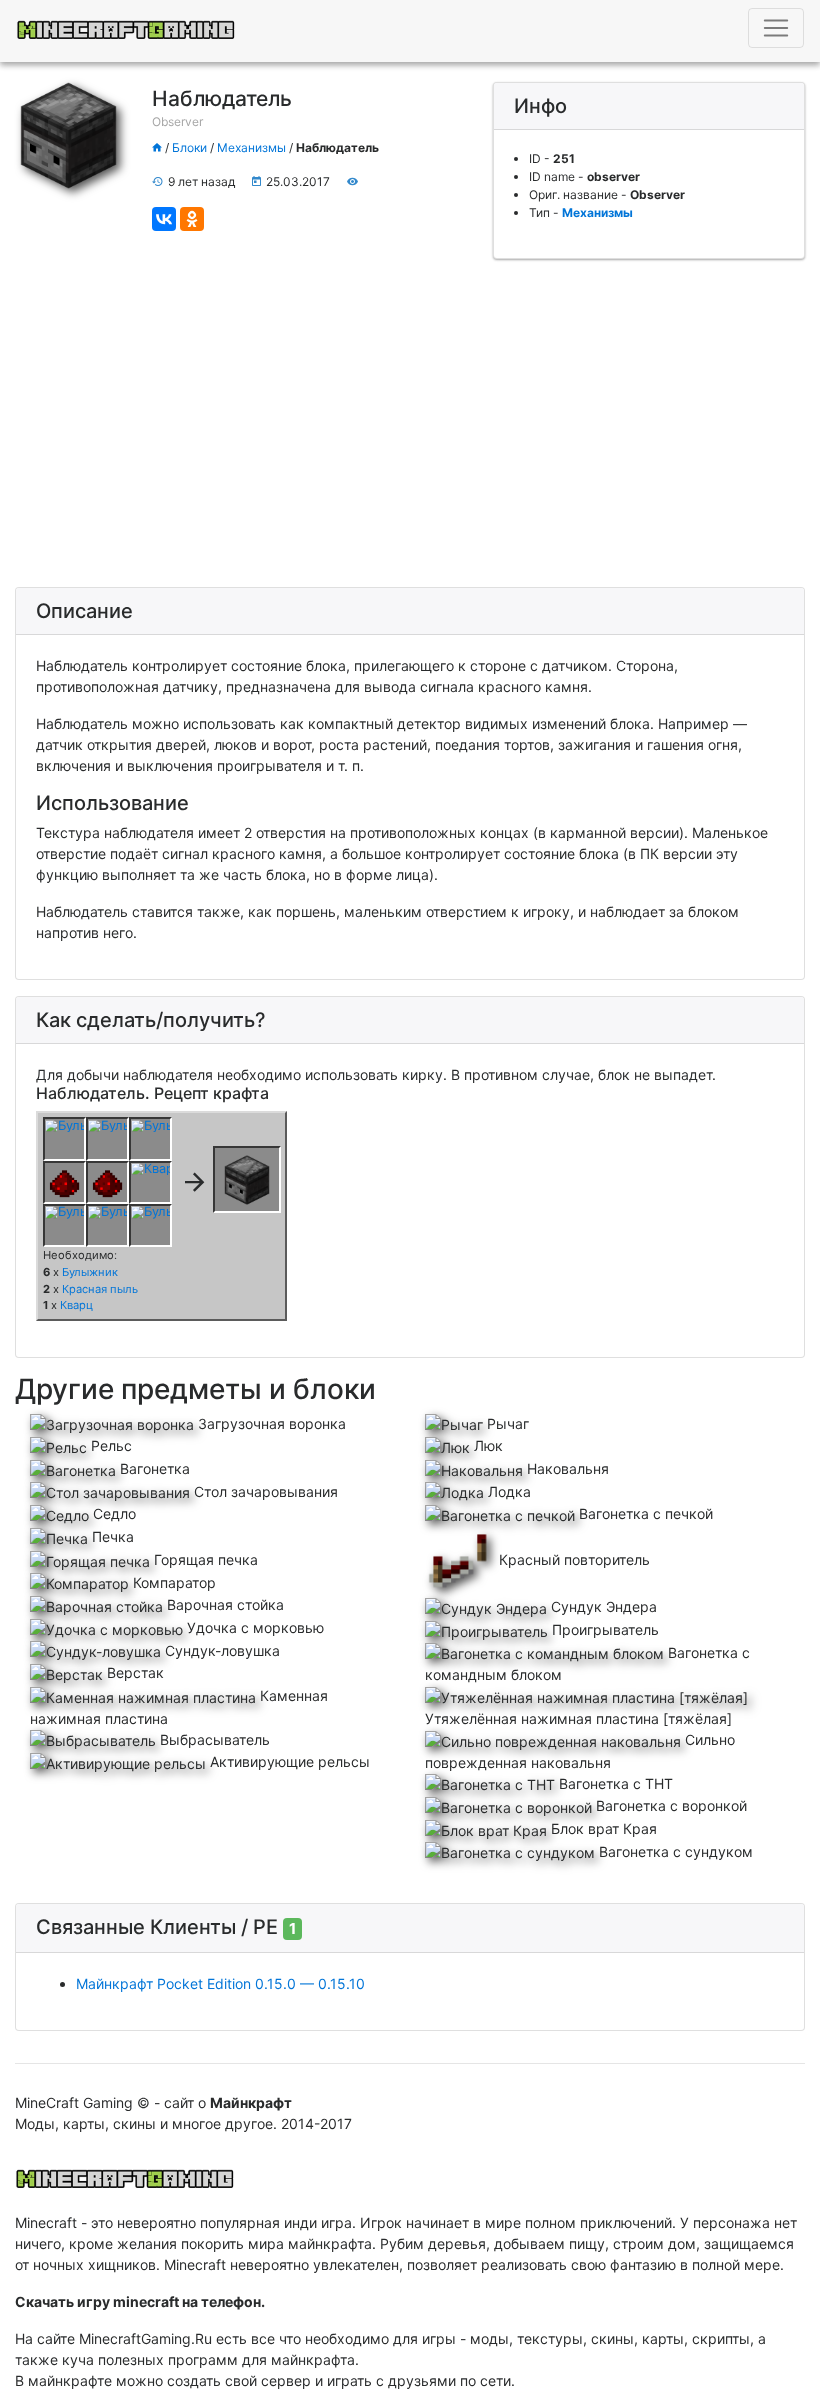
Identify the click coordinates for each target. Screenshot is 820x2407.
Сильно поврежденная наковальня (580, 1751)
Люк (486, 1445)
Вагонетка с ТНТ (614, 1783)
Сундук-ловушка (220, 1650)
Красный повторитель (572, 1559)
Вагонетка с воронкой (669, 1805)
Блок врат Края (602, 1828)
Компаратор (172, 1582)
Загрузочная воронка (270, 1423)
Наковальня (566, 1468)
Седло (112, 1513)
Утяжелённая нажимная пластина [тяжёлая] (578, 1718)
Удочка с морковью (253, 1627)
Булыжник (90, 1272)
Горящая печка (204, 1559)
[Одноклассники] (192, 219)
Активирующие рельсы (288, 1761)
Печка (111, 1536)
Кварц (76, 1305)
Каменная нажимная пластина (179, 1707)
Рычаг (506, 1423)
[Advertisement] (410, 423)
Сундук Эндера (602, 1606)
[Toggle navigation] (776, 28)
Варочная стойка (223, 1604)
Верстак (133, 1672)
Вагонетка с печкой (644, 1513)
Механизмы (251, 147)
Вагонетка (153, 1468)
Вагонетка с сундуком (674, 1851)
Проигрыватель (603, 1629)
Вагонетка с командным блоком (587, 1664)
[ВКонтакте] (164, 219)
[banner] (125, 2173)
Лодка (507, 1491)
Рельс (109, 1445)
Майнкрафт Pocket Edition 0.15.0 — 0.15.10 (220, 1983)
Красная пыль (100, 1289)
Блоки (189, 147)
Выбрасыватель (213, 1739)
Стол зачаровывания (264, 1491)
